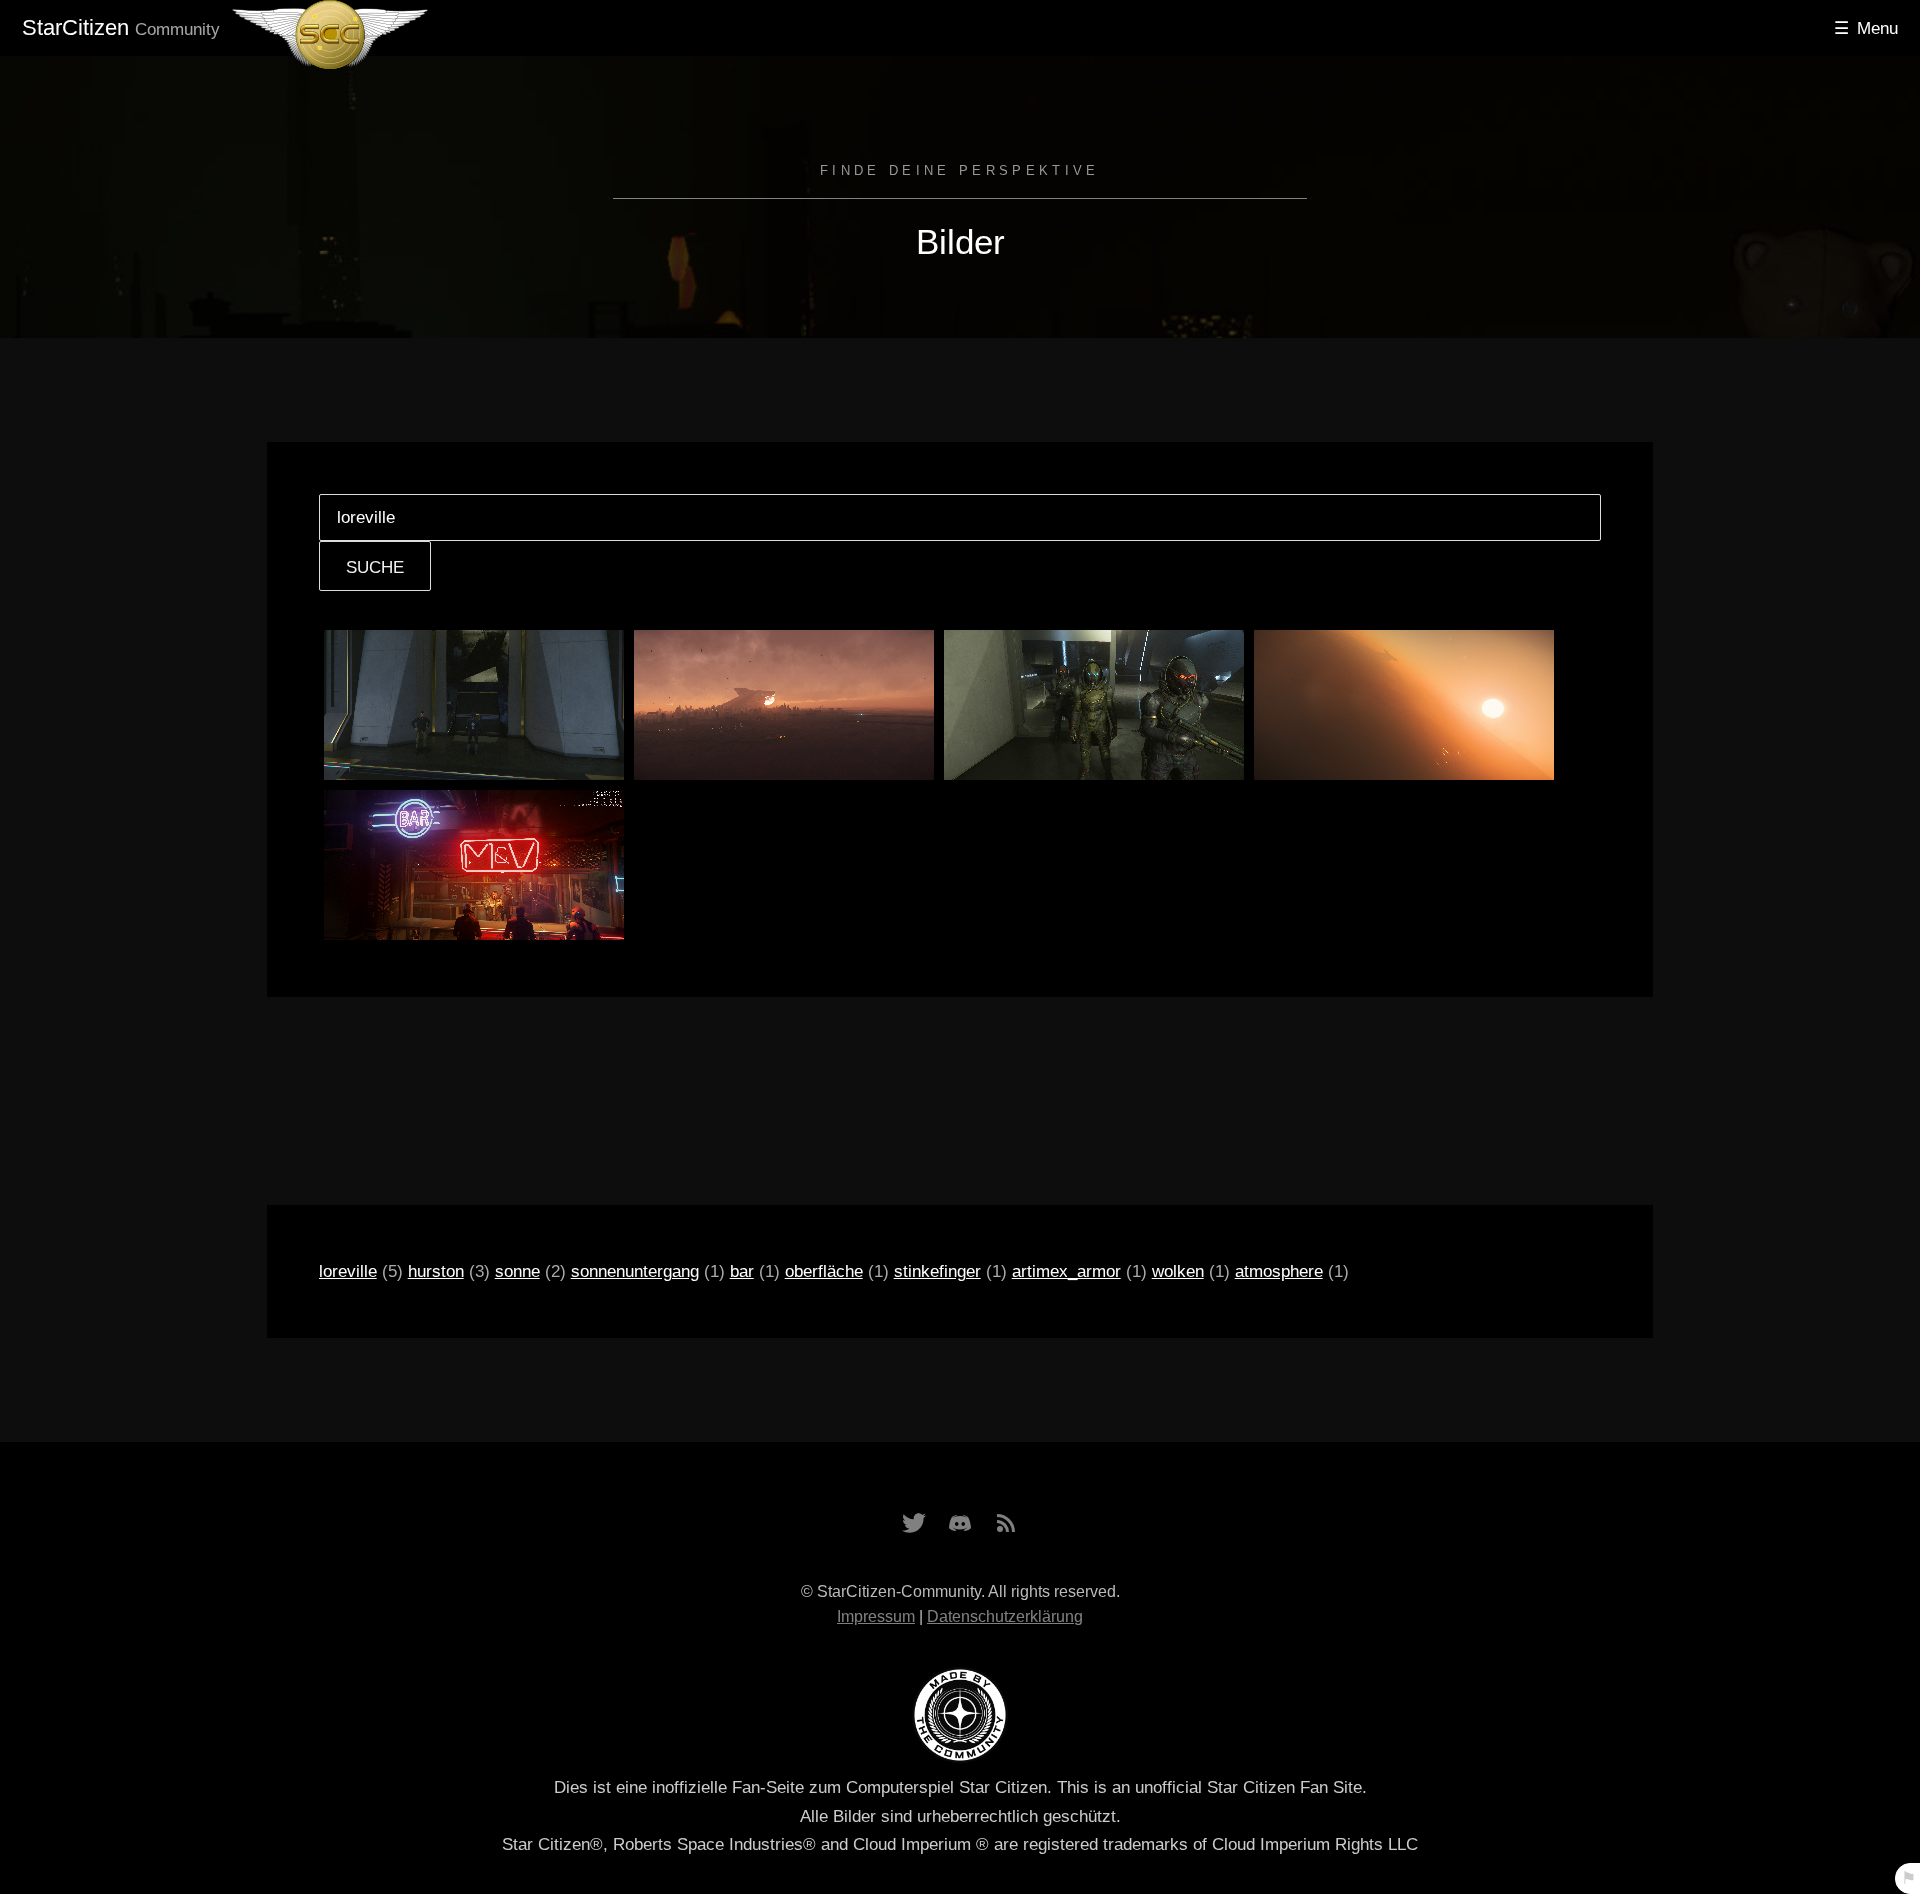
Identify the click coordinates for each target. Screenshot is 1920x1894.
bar (742, 1271)
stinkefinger (937, 1271)
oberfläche (824, 1271)
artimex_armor (1066, 1271)
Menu (1877, 28)
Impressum (876, 1616)
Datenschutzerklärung (1005, 1616)
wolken (1178, 1271)
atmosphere (1279, 1271)
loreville (348, 1271)
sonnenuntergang (635, 1271)
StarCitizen (121, 27)
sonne (517, 1271)
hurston (436, 1271)
